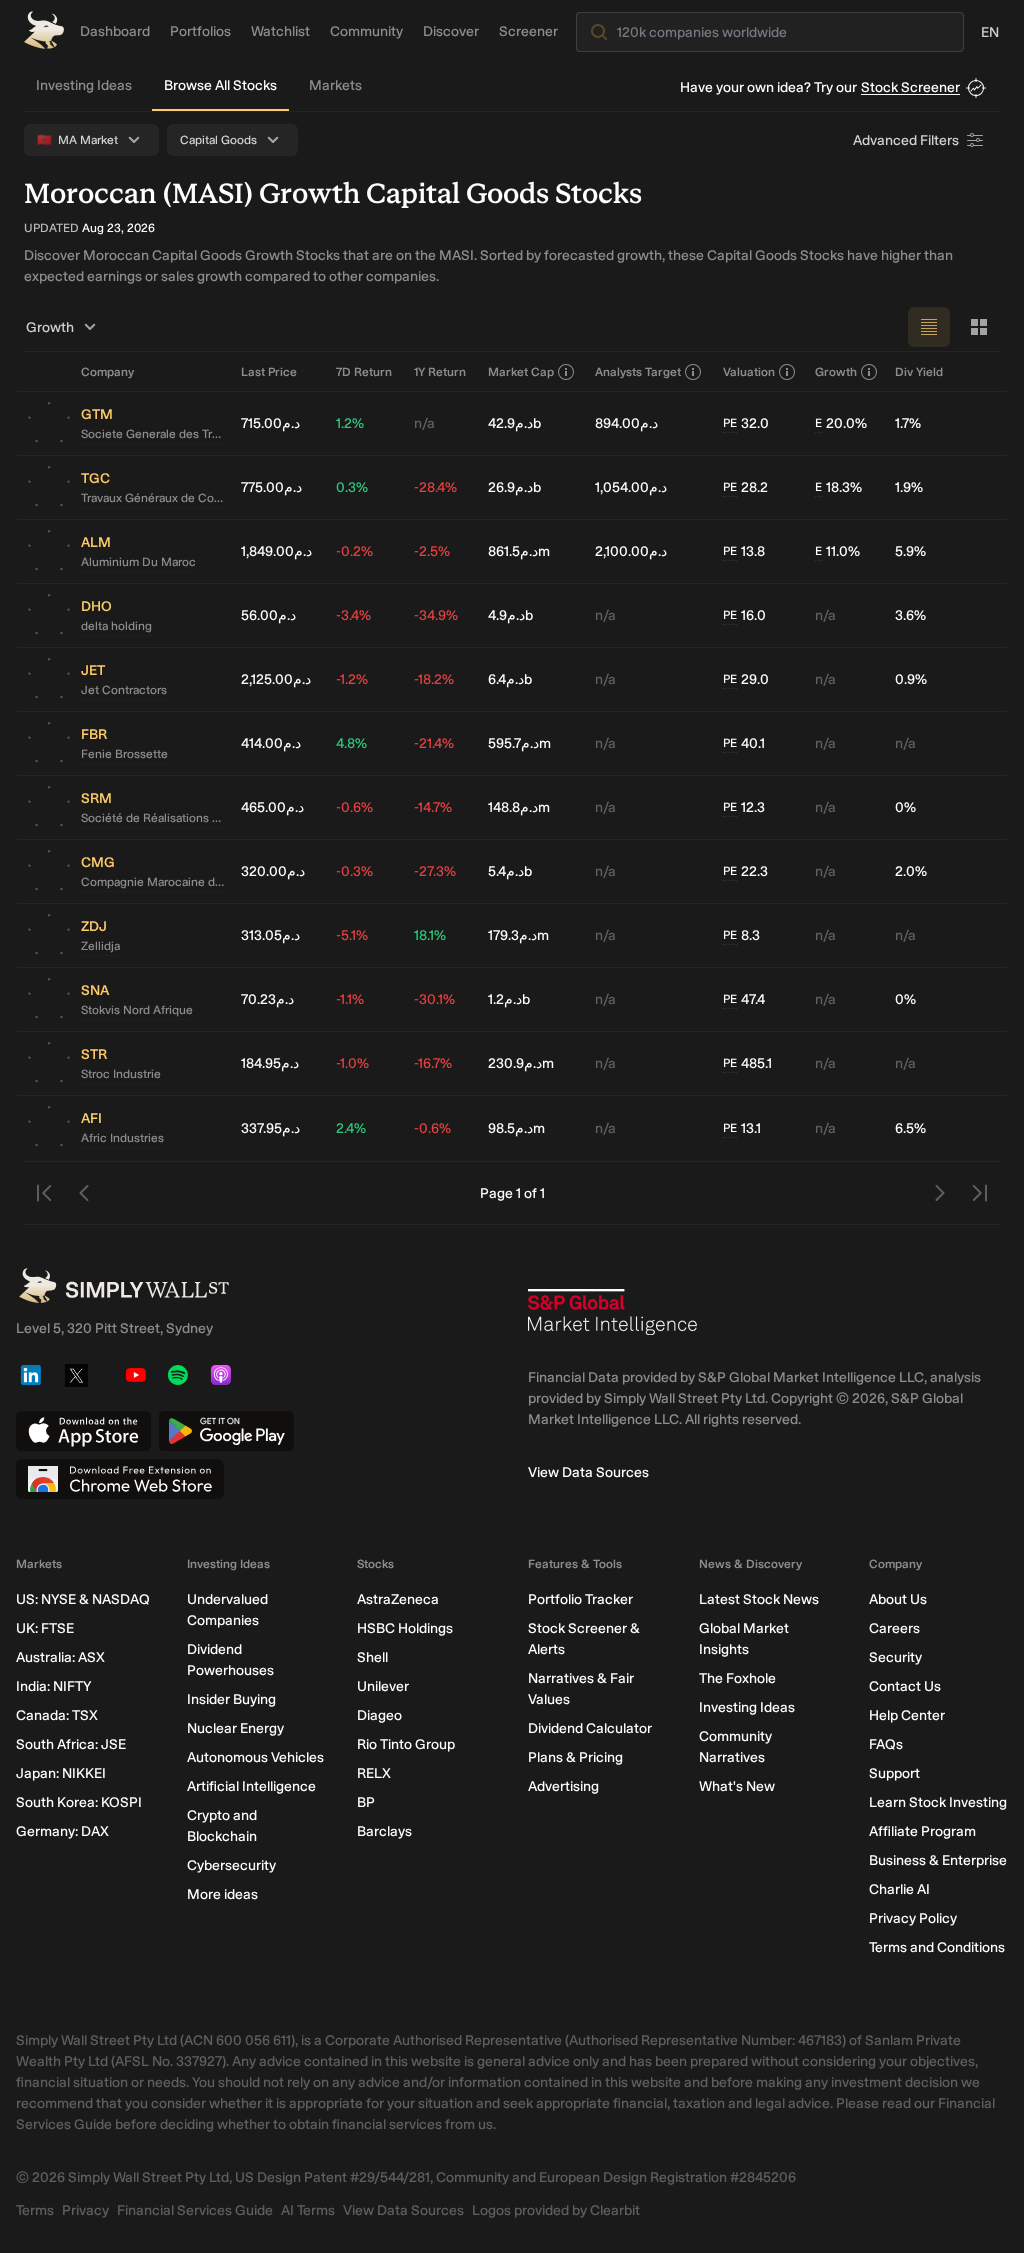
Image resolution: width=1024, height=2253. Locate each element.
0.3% (352, 487)
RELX (374, 1773)
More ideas (222, 1894)
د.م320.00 (273, 871)
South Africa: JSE (71, 1744)
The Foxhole (737, 1678)
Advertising (563, 1786)
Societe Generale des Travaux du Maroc (153, 434)
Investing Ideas (84, 85)
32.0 (746, 423)
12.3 (744, 807)
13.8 (744, 551)
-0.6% (354, 807)
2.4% (351, 1128)
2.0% (911, 871)
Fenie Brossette (124, 754)
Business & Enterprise (938, 1860)
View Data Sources (588, 1472)
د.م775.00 (271, 487)
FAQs (886, 1744)
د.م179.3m (518, 935)
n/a (424, 423)
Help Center (907, 1715)
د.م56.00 (268, 615)
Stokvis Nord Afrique (137, 1010)
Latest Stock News (759, 1599)
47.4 (744, 999)
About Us (898, 1599)
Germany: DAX (62, 1831)
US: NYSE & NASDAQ (83, 1599)
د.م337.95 (270, 1128)
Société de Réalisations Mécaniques (153, 818)
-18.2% (434, 679)
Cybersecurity (231, 1865)
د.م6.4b (510, 679)
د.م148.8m (519, 807)
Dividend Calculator (590, 1728)
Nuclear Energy (235, 1728)
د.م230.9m (521, 1063)
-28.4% (435, 487)
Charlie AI (899, 1889)
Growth (50, 327)
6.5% (910, 1128)
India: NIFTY (53, 1686)
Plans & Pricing (575, 1757)
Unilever (383, 1686)
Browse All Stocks (220, 85)
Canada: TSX (57, 1715)
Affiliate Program (922, 1831)
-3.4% (353, 615)
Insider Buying (231, 1699)
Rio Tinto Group (406, 1744)
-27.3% (435, 871)
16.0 (744, 615)
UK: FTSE (45, 1628)
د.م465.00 (272, 807)
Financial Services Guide (195, 2210)
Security (895, 1657)
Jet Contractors (124, 690)
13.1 (742, 1128)
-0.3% (354, 871)
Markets (335, 85)
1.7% (908, 423)
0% (905, 807)
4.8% (351, 743)
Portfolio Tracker (580, 1599)
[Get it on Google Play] (226, 1431)
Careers (894, 1628)
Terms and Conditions (937, 1947)
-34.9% (436, 615)
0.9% (911, 679)
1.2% (350, 423)
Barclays (384, 1831)
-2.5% (432, 551)
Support (894, 1773)
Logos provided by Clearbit (556, 2210)
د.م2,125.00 (276, 679)
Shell (372, 1657)
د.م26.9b (514, 487)
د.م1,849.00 (276, 551)
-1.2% (352, 679)
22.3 (745, 871)
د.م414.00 (271, 743)
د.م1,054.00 (631, 487)
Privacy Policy (913, 1918)
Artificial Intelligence (251, 1786)
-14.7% (433, 807)
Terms (35, 2210)
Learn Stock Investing (938, 1802)
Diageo (379, 1715)
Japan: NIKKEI (61, 1773)
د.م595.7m (519, 743)
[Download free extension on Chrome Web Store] (120, 1479)
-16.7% (433, 1063)
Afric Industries (122, 1138)
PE (730, 423)
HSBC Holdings (405, 1628)
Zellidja (100, 946)
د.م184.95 (270, 1063)
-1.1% (350, 999)
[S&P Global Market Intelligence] (613, 1320)
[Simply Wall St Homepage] (44, 30)
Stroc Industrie (121, 1074)
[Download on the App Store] (83, 1431)
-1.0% (352, 1063)
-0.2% (354, 551)
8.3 (741, 935)
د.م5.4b (510, 871)
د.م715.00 (270, 423)
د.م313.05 (270, 935)
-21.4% (434, 743)
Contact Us (905, 1686)
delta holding (116, 626)
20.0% (841, 423)
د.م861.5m (519, 551)
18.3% (838, 487)
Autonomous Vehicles (255, 1757)
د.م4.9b (510, 615)
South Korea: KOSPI (79, 1802)
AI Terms (308, 2210)
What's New (737, 1786)
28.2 (745, 487)
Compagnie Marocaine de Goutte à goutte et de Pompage (153, 882)
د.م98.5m (516, 1128)
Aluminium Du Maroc (138, 562)
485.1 (747, 1063)
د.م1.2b (509, 999)
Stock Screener (910, 87)
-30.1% (434, 999)
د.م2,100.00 (631, 551)
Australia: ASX (60, 1657)
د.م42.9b (514, 423)
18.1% (430, 935)
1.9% (909, 487)
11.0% (837, 551)
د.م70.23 (267, 999)
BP (366, 1802)
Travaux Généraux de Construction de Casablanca (153, 498)
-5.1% (352, 935)
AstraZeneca (398, 1599)
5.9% (910, 551)
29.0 (746, 679)
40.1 (744, 743)
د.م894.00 (626, 423)
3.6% (910, 615)
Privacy (85, 2210)
